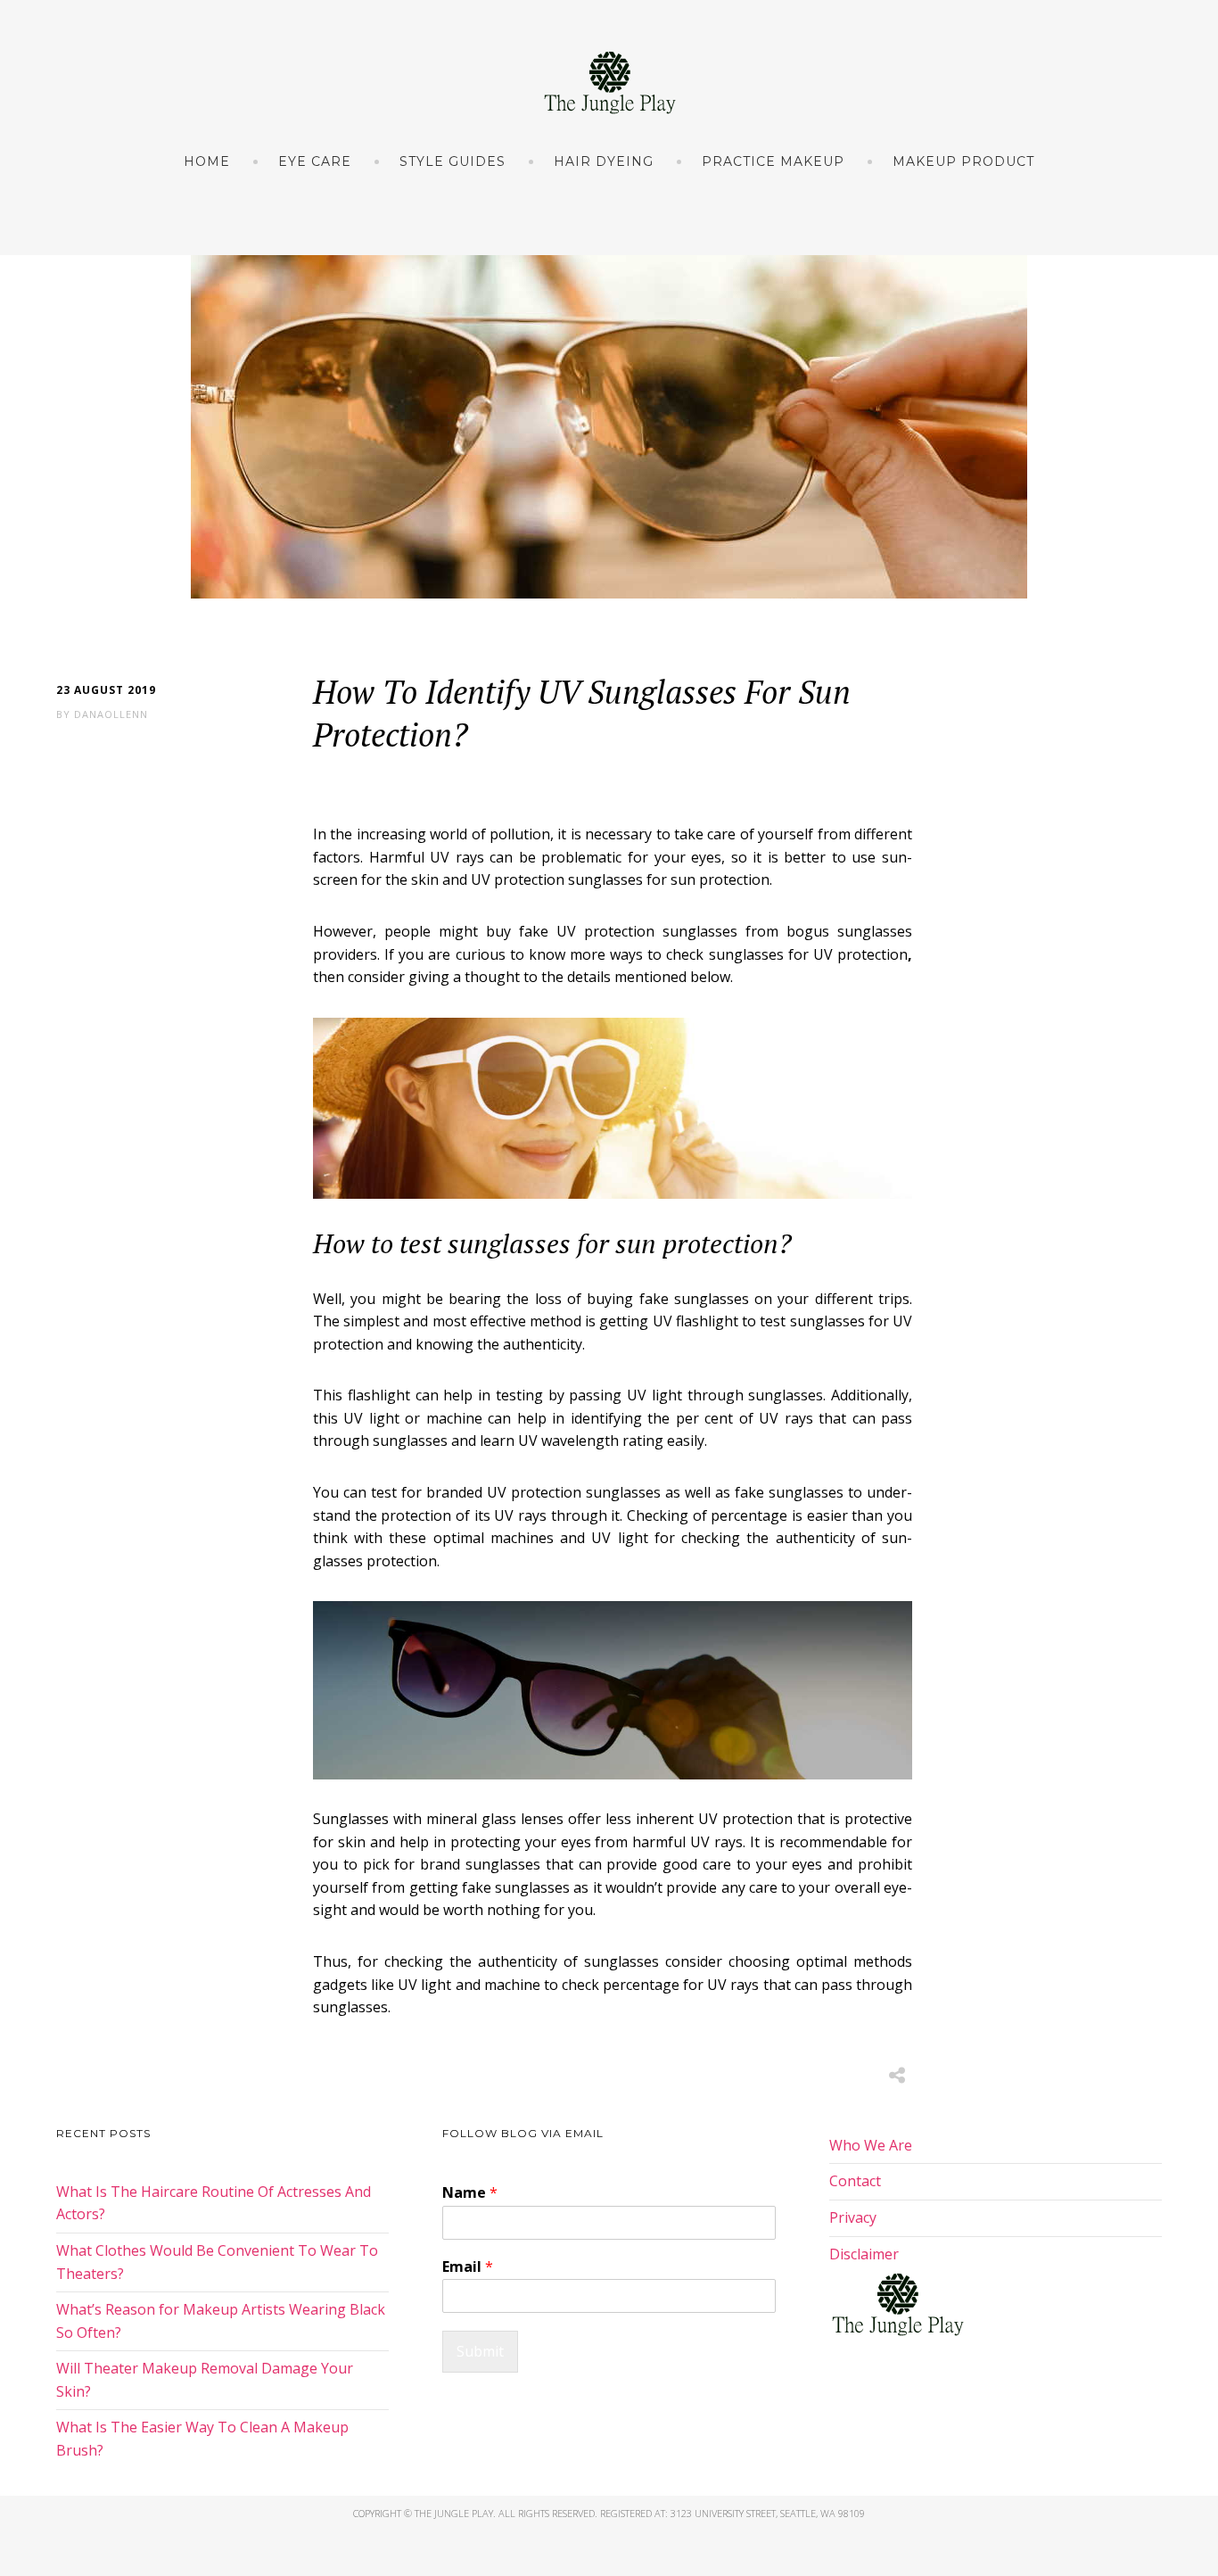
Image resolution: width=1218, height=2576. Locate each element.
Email (468, 2267)
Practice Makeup (773, 161)
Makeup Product (963, 161)
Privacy (853, 2217)
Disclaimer (864, 2254)
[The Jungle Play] (609, 83)
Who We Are (871, 2145)
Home (207, 161)
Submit (480, 2351)
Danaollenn (111, 714)
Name (470, 2193)
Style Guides (453, 161)
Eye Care (315, 161)
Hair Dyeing (604, 161)
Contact (855, 2181)
